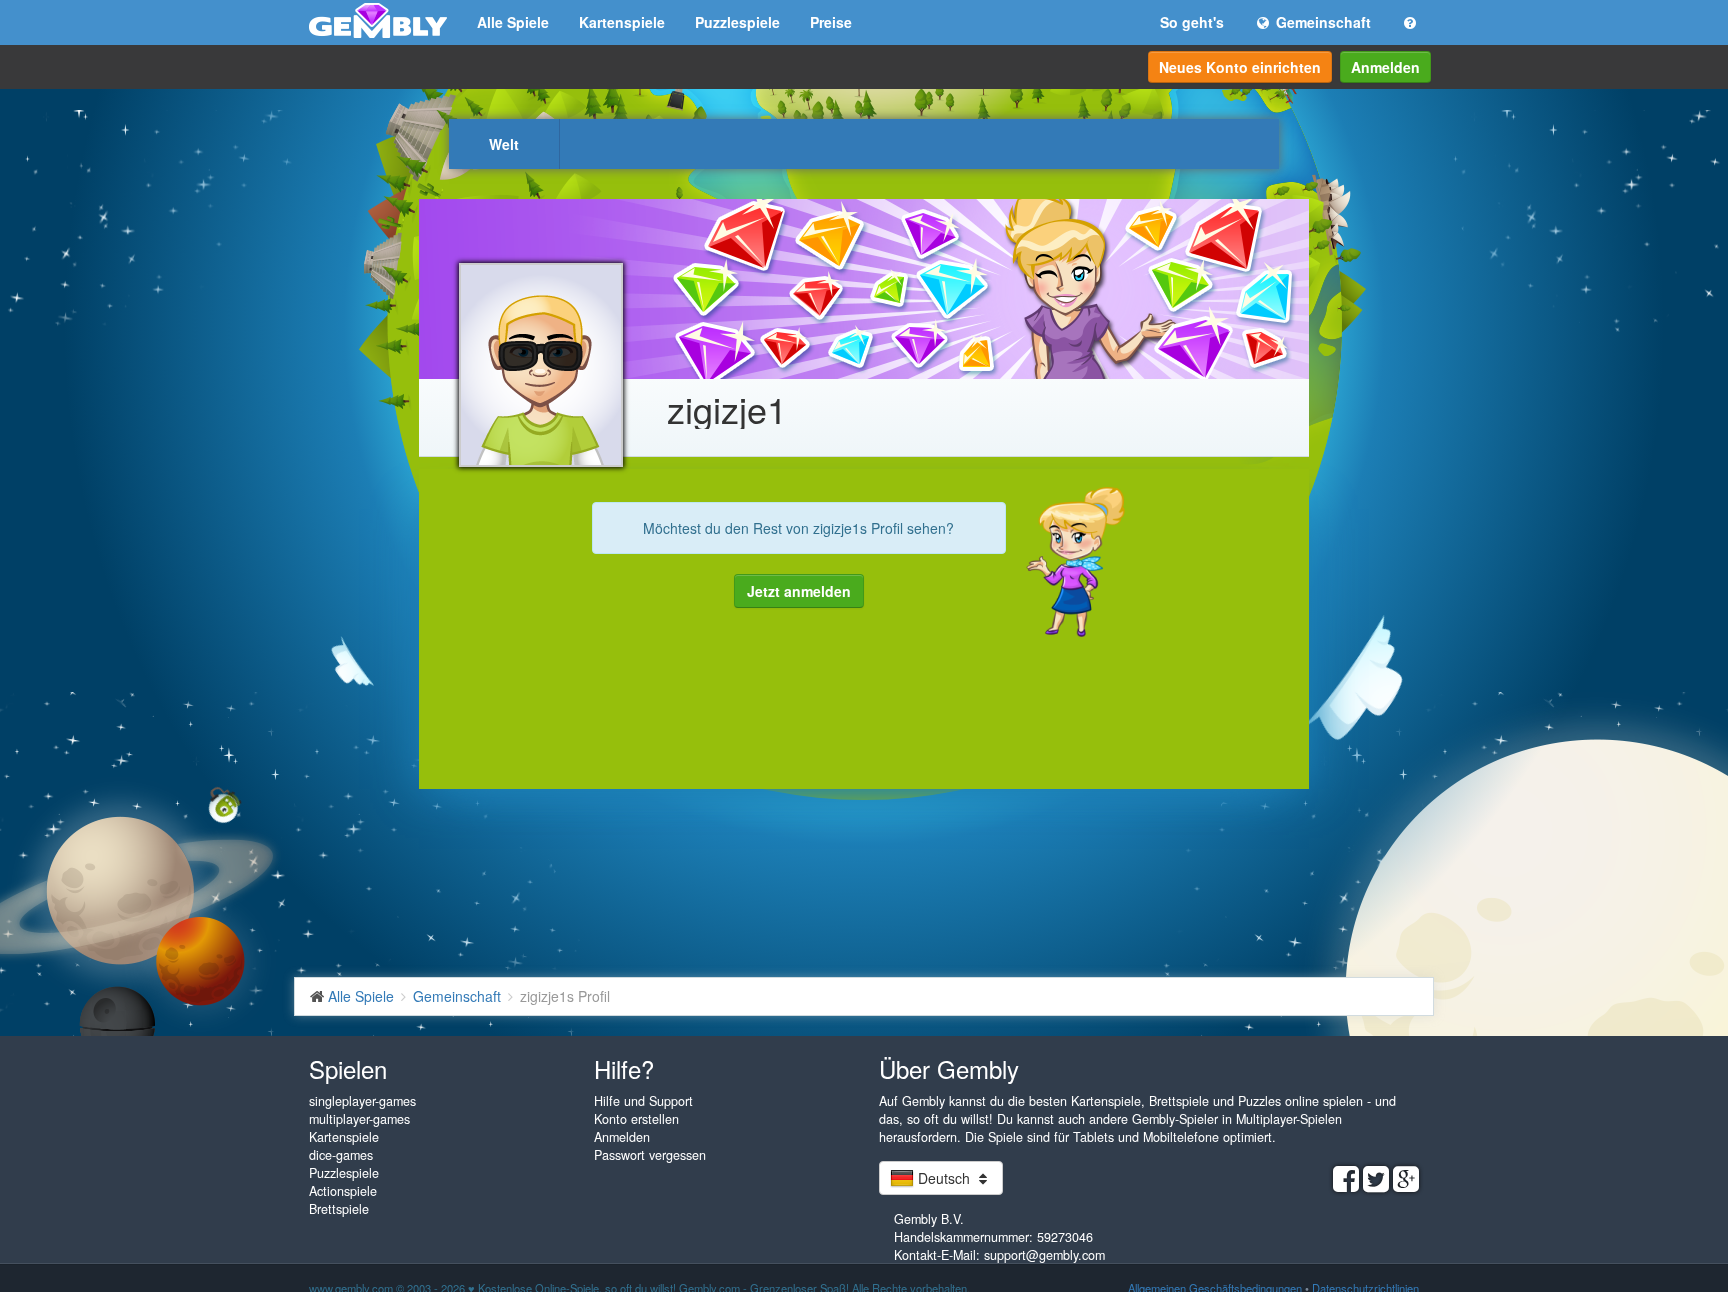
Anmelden (1385, 67)
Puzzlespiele (737, 22)
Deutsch (944, 1178)
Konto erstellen (636, 1119)
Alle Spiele (513, 22)
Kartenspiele (622, 22)
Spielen (348, 1068)
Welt (504, 144)
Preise (831, 22)
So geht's (1192, 22)
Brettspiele (339, 1209)
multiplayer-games (359, 1119)
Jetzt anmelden (799, 591)
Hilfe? (624, 1068)
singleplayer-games (362, 1101)
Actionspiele (343, 1191)
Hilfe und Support (643, 1101)
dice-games (341, 1155)
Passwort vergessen (650, 1155)
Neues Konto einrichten (1240, 67)
